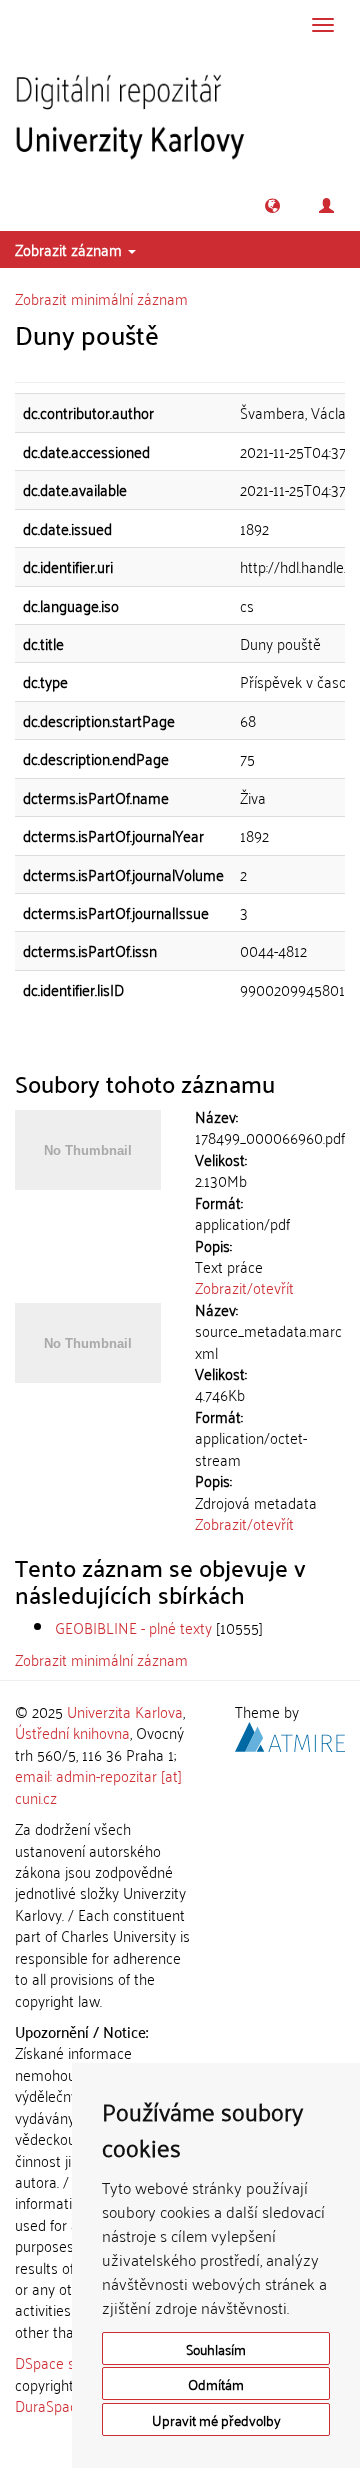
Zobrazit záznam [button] (70, 249)
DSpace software (69, 2362)
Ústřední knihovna (72, 1732)
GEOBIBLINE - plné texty (133, 1627)
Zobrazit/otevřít (244, 1287)
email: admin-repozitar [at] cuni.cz (98, 1785)
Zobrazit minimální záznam (101, 298)
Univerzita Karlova (125, 1711)
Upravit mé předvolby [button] (216, 2419)
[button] (272, 205)
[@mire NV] (290, 1734)
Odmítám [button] (216, 2383)
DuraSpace (50, 2405)
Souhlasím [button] (216, 2348)
